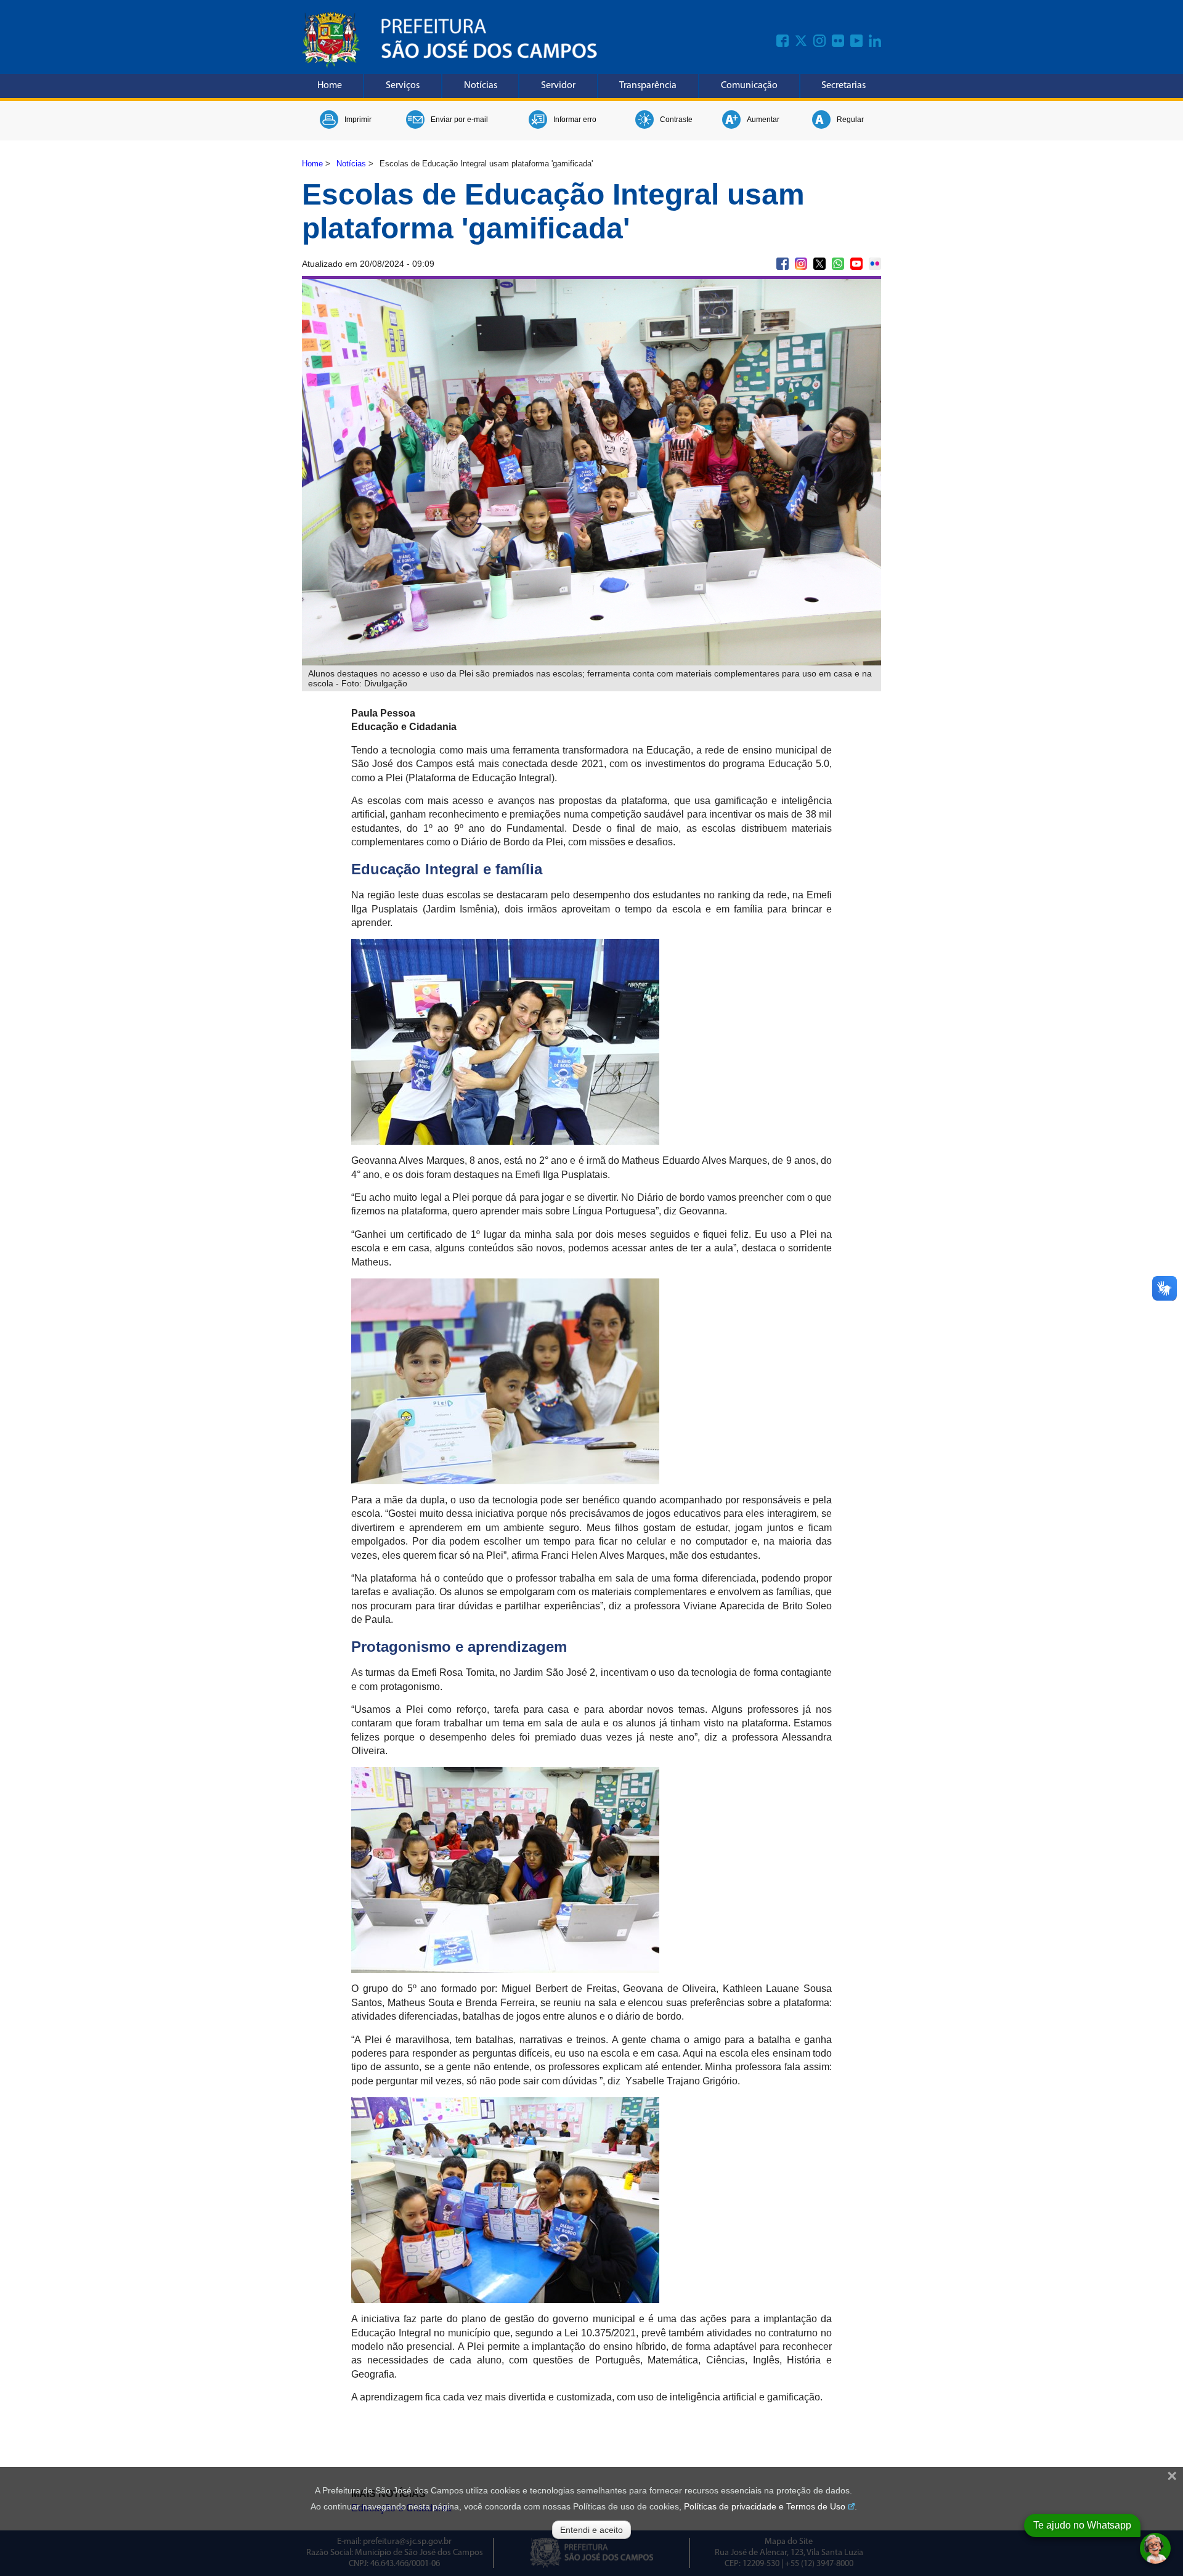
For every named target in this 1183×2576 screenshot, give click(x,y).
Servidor (558, 86)
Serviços (403, 86)
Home (330, 86)
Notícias (481, 86)
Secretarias (844, 86)
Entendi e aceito (591, 2530)
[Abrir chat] (1155, 2548)
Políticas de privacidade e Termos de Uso (765, 2506)
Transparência (648, 86)
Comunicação (749, 86)
